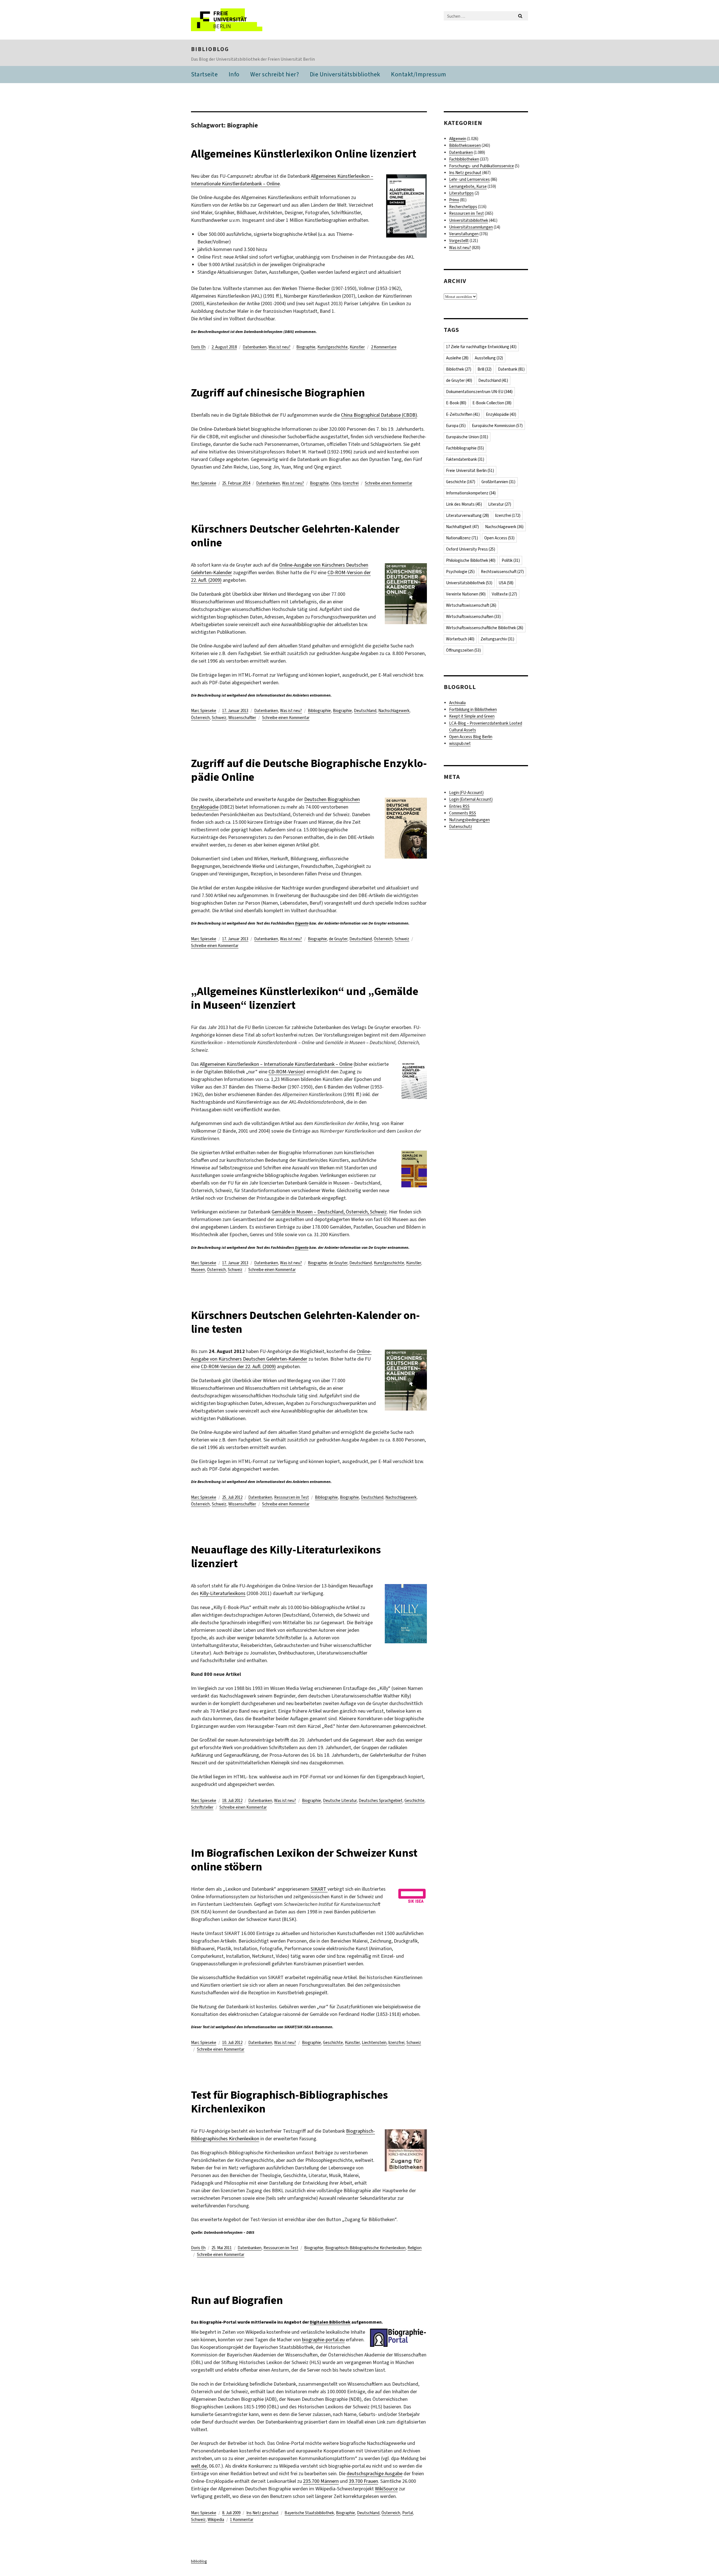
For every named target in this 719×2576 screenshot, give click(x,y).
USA (506, 583)
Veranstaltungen (464, 234)
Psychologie (460, 572)
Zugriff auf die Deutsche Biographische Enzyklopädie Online (309, 770)
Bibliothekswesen (465, 145)
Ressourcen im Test (292, 1497)
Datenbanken (255, 347)
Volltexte (504, 594)
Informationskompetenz (471, 493)
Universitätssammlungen (471, 227)
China (336, 483)
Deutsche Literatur (340, 1801)
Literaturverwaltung (467, 515)
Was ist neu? (279, 347)
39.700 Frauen (363, 2481)
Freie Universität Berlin (470, 471)
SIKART (319, 1889)
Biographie (306, 347)
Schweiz (219, 718)
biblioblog (210, 49)
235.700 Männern (321, 2481)
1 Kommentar (242, 2520)
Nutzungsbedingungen (469, 820)
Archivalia (457, 703)
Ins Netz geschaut (262, 2513)
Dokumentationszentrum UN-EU (479, 392)
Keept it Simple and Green (472, 716)
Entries (459, 806)
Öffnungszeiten (463, 650)
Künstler (357, 347)
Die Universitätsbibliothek (345, 74)
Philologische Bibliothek (471, 560)
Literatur (500, 504)
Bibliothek (459, 369)
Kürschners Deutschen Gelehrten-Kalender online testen (305, 1322)
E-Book (456, 403)
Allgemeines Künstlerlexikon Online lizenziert (304, 154)
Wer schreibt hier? (275, 74)
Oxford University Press (471, 549)
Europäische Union (467, 437)
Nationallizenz (462, 538)
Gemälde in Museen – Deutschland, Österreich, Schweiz (329, 1212)
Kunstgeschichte (333, 347)
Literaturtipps (461, 193)
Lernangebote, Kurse (468, 186)
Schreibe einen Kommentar (389, 483)
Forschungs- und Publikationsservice (482, 166)
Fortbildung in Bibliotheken (473, 709)
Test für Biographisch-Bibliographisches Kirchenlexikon (289, 2102)
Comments (463, 813)
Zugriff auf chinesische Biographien (278, 393)
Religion (415, 2248)
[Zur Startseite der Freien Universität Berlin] (238, 20)
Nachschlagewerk (394, 711)
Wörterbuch (460, 639)
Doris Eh (198, 347)
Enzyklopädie (501, 414)
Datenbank (511, 369)
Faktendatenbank (465, 459)
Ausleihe (457, 358)
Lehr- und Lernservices (469, 179)
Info (234, 74)
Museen (198, 1270)
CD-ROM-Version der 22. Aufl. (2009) (238, 1366)
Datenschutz (461, 827)
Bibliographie (319, 711)
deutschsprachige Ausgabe (375, 2474)
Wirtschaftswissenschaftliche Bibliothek (485, 628)
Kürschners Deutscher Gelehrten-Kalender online (295, 536)
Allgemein (458, 139)
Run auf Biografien (237, 2300)
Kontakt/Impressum (419, 74)
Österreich (200, 718)
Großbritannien (498, 482)
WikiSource (386, 2489)
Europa (456, 426)
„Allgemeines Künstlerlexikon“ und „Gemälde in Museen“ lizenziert (305, 998)
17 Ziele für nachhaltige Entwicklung (481, 347)
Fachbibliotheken (464, 159)
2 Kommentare (384, 347)
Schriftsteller (202, 1807)
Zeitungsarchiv (497, 639)
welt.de (199, 2466)
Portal (408, 2513)
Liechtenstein (374, 2043)
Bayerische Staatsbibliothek (309, 2513)
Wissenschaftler (242, 718)
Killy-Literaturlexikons (223, 1593)
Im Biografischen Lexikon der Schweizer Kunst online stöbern (304, 1860)
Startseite (204, 74)
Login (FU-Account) (466, 793)
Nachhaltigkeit (462, 527)
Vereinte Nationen (466, 594)
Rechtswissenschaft (502, 572)
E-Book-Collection (492, 403)
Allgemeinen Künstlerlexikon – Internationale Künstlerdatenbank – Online (276, 1064)
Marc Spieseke (204, 483)
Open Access (499, 538)
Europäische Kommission (497, 426)
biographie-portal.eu (323, 2340)
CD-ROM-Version (286, 1072)
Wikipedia (216, 2520)
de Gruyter (338, 939)
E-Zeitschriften (463, 414)
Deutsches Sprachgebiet (381, 1801)
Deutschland (365, 711)
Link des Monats (464, 504)
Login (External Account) (471, 799)
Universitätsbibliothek (469, 220)
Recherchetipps (463, 207)
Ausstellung (489, 358)
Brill (484, 369)
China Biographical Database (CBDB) (379, 415)
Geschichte (414, 1801)
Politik (511, 560)
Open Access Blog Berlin (471, 737)
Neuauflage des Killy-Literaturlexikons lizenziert (286, 1557)
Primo (454, 200)
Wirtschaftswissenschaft (471, 605)
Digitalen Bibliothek (330, 2322)
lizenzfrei (351, 483)
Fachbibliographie (465, 448)
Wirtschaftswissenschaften (473, 617)
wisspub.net (460, 743)
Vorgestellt (459, 241)
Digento (302, 923)
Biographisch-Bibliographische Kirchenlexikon (365, 2248)
